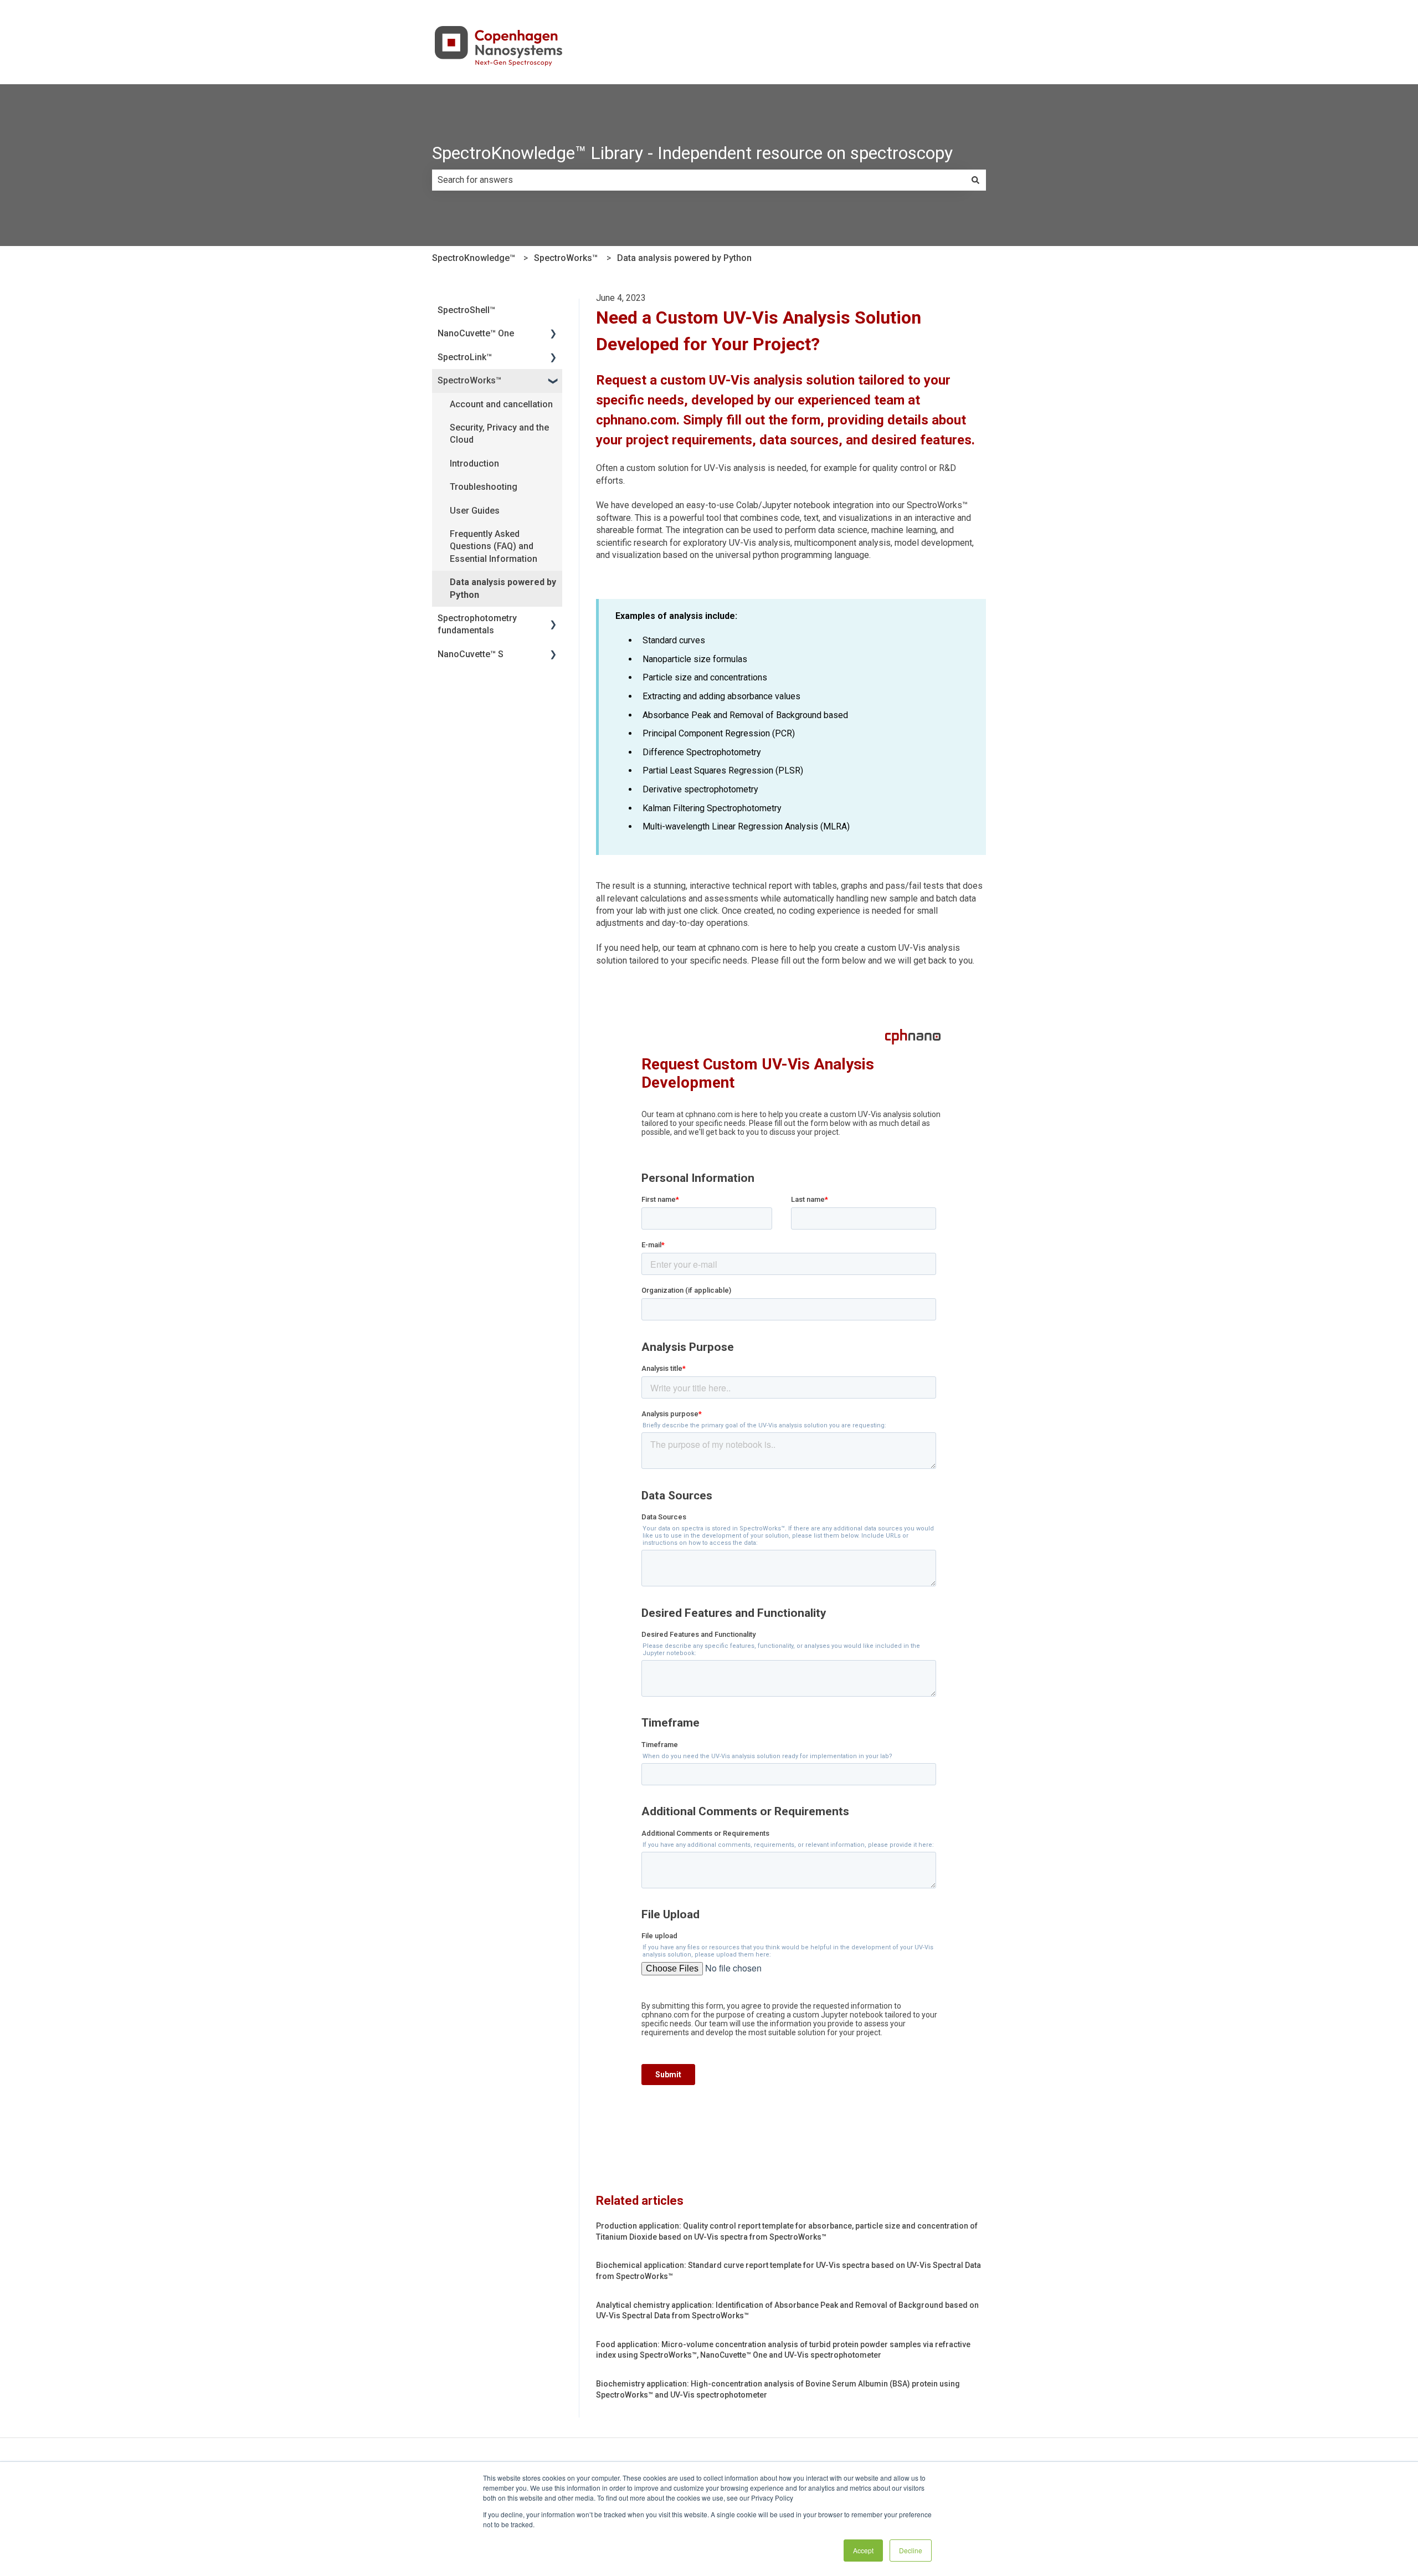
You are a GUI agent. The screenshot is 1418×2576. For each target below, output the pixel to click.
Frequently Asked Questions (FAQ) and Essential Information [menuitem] (494, 546)
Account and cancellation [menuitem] (501, 404)
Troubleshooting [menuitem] (484, 487)
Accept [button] (863, 2550)
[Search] (975, 180)
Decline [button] (911, 2550)
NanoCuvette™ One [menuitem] (476, 333)
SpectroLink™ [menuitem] (465, 357)
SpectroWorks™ (566, 258)
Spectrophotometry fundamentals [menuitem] (477, 624)
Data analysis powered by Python (684, 258)
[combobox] (698, 180)
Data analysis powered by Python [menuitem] (503, 588)
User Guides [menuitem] (475, 511)
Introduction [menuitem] (474, 464)
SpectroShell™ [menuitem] (466, 310)
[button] (553, 334)
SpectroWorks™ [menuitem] (469, 380)
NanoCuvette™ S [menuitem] (471, 654)
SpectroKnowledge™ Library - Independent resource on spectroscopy (692, 153)
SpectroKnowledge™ (474, 258)
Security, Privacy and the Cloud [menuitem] (499, 434)
